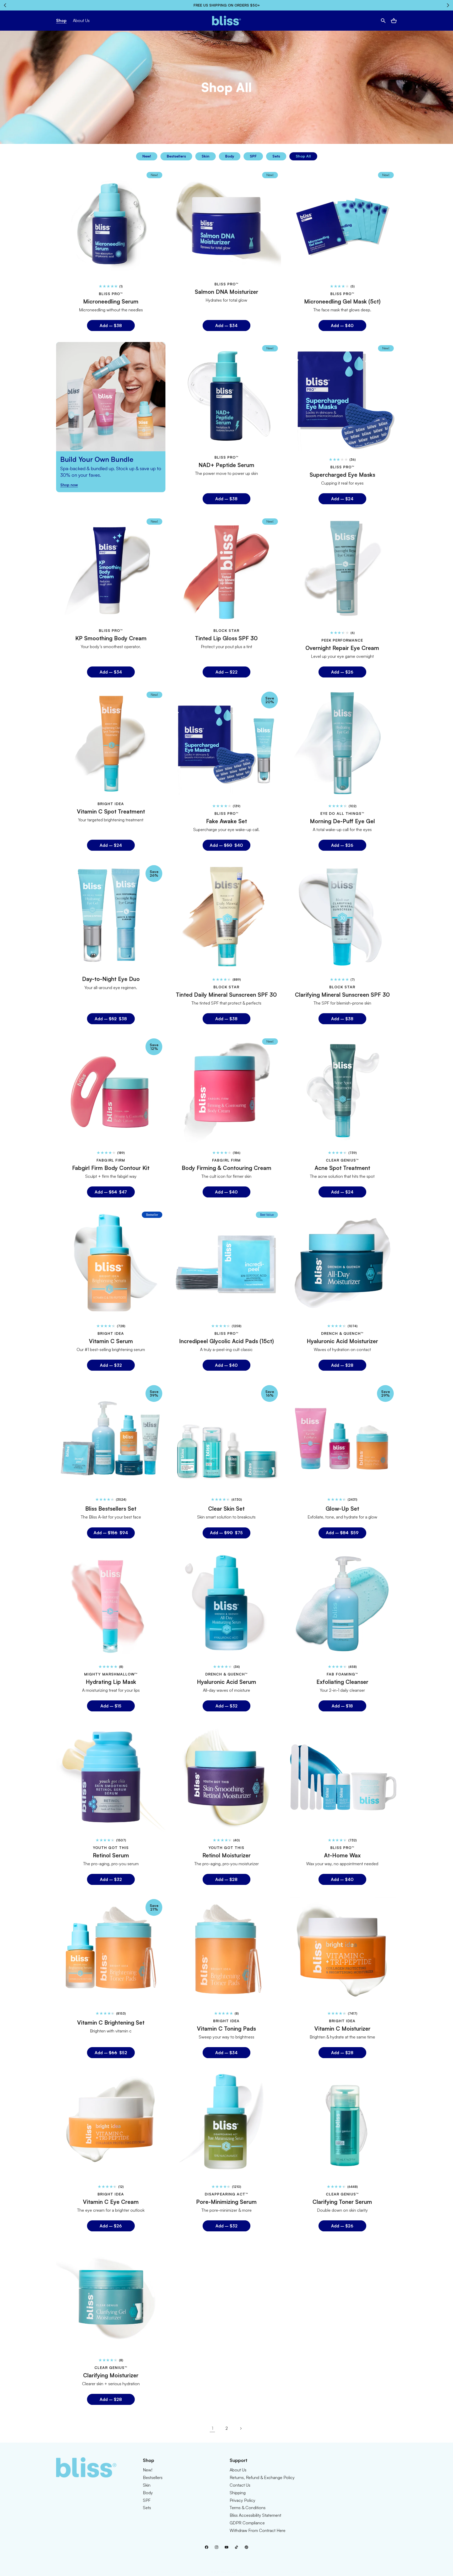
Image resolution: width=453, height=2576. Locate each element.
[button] (383, 21)
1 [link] (212, 2428)
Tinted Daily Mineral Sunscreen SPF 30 (226, 994)
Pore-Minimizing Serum (226, 2202)
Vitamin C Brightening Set (111, 2022)
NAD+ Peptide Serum (226, 465)
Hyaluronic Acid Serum (226, 1682)
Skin (206, 156)
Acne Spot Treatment (342, 1168)
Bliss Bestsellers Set (111, 1509)
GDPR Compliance (247, 2523)
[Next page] (241, 2428)
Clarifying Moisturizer (111, 2375)
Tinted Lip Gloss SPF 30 (226, 638)
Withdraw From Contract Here (258, 2530)
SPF (253, 156)
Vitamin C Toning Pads (226, 2029)
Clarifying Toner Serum (342, 2202)
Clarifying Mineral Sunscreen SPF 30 (342, 994)
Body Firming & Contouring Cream (226, 1168)
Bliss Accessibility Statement (255, 2515)
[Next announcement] (448, 5)
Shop (61, 20)
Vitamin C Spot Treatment (111, 811)
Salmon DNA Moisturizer (226, 291)
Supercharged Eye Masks (342, 475)
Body (230, 156)
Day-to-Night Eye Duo (111, 979)
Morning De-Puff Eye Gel (342, 821)
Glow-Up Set (342, 1509)
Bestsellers (176, 156)
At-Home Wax (342, 1855)
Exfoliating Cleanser (342, 1682)
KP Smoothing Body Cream (111, 638)
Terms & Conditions (248, 2508)
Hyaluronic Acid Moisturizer (342, 1341)
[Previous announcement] (5, 5)
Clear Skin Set (226, 1509)
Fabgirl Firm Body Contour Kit (111, 1168)
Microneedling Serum (111, 301)
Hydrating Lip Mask (111, 1682)
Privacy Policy (242, 2500)
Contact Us (240, 2485)
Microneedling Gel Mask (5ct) (342, 301)
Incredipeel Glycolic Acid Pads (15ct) (226, 1341)
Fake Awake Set (226, 821)
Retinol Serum (111, 1855)
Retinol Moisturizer (226, 1855)
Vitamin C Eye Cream (111, 2202)
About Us (238, 2470)
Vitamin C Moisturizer (342, 2029)
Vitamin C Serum (111, 1341)
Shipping (238, 2493)
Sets (276, 156)
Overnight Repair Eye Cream (342, 648)
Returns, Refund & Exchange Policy (262, 2477)
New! (147, 156)
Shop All (303, 156)
